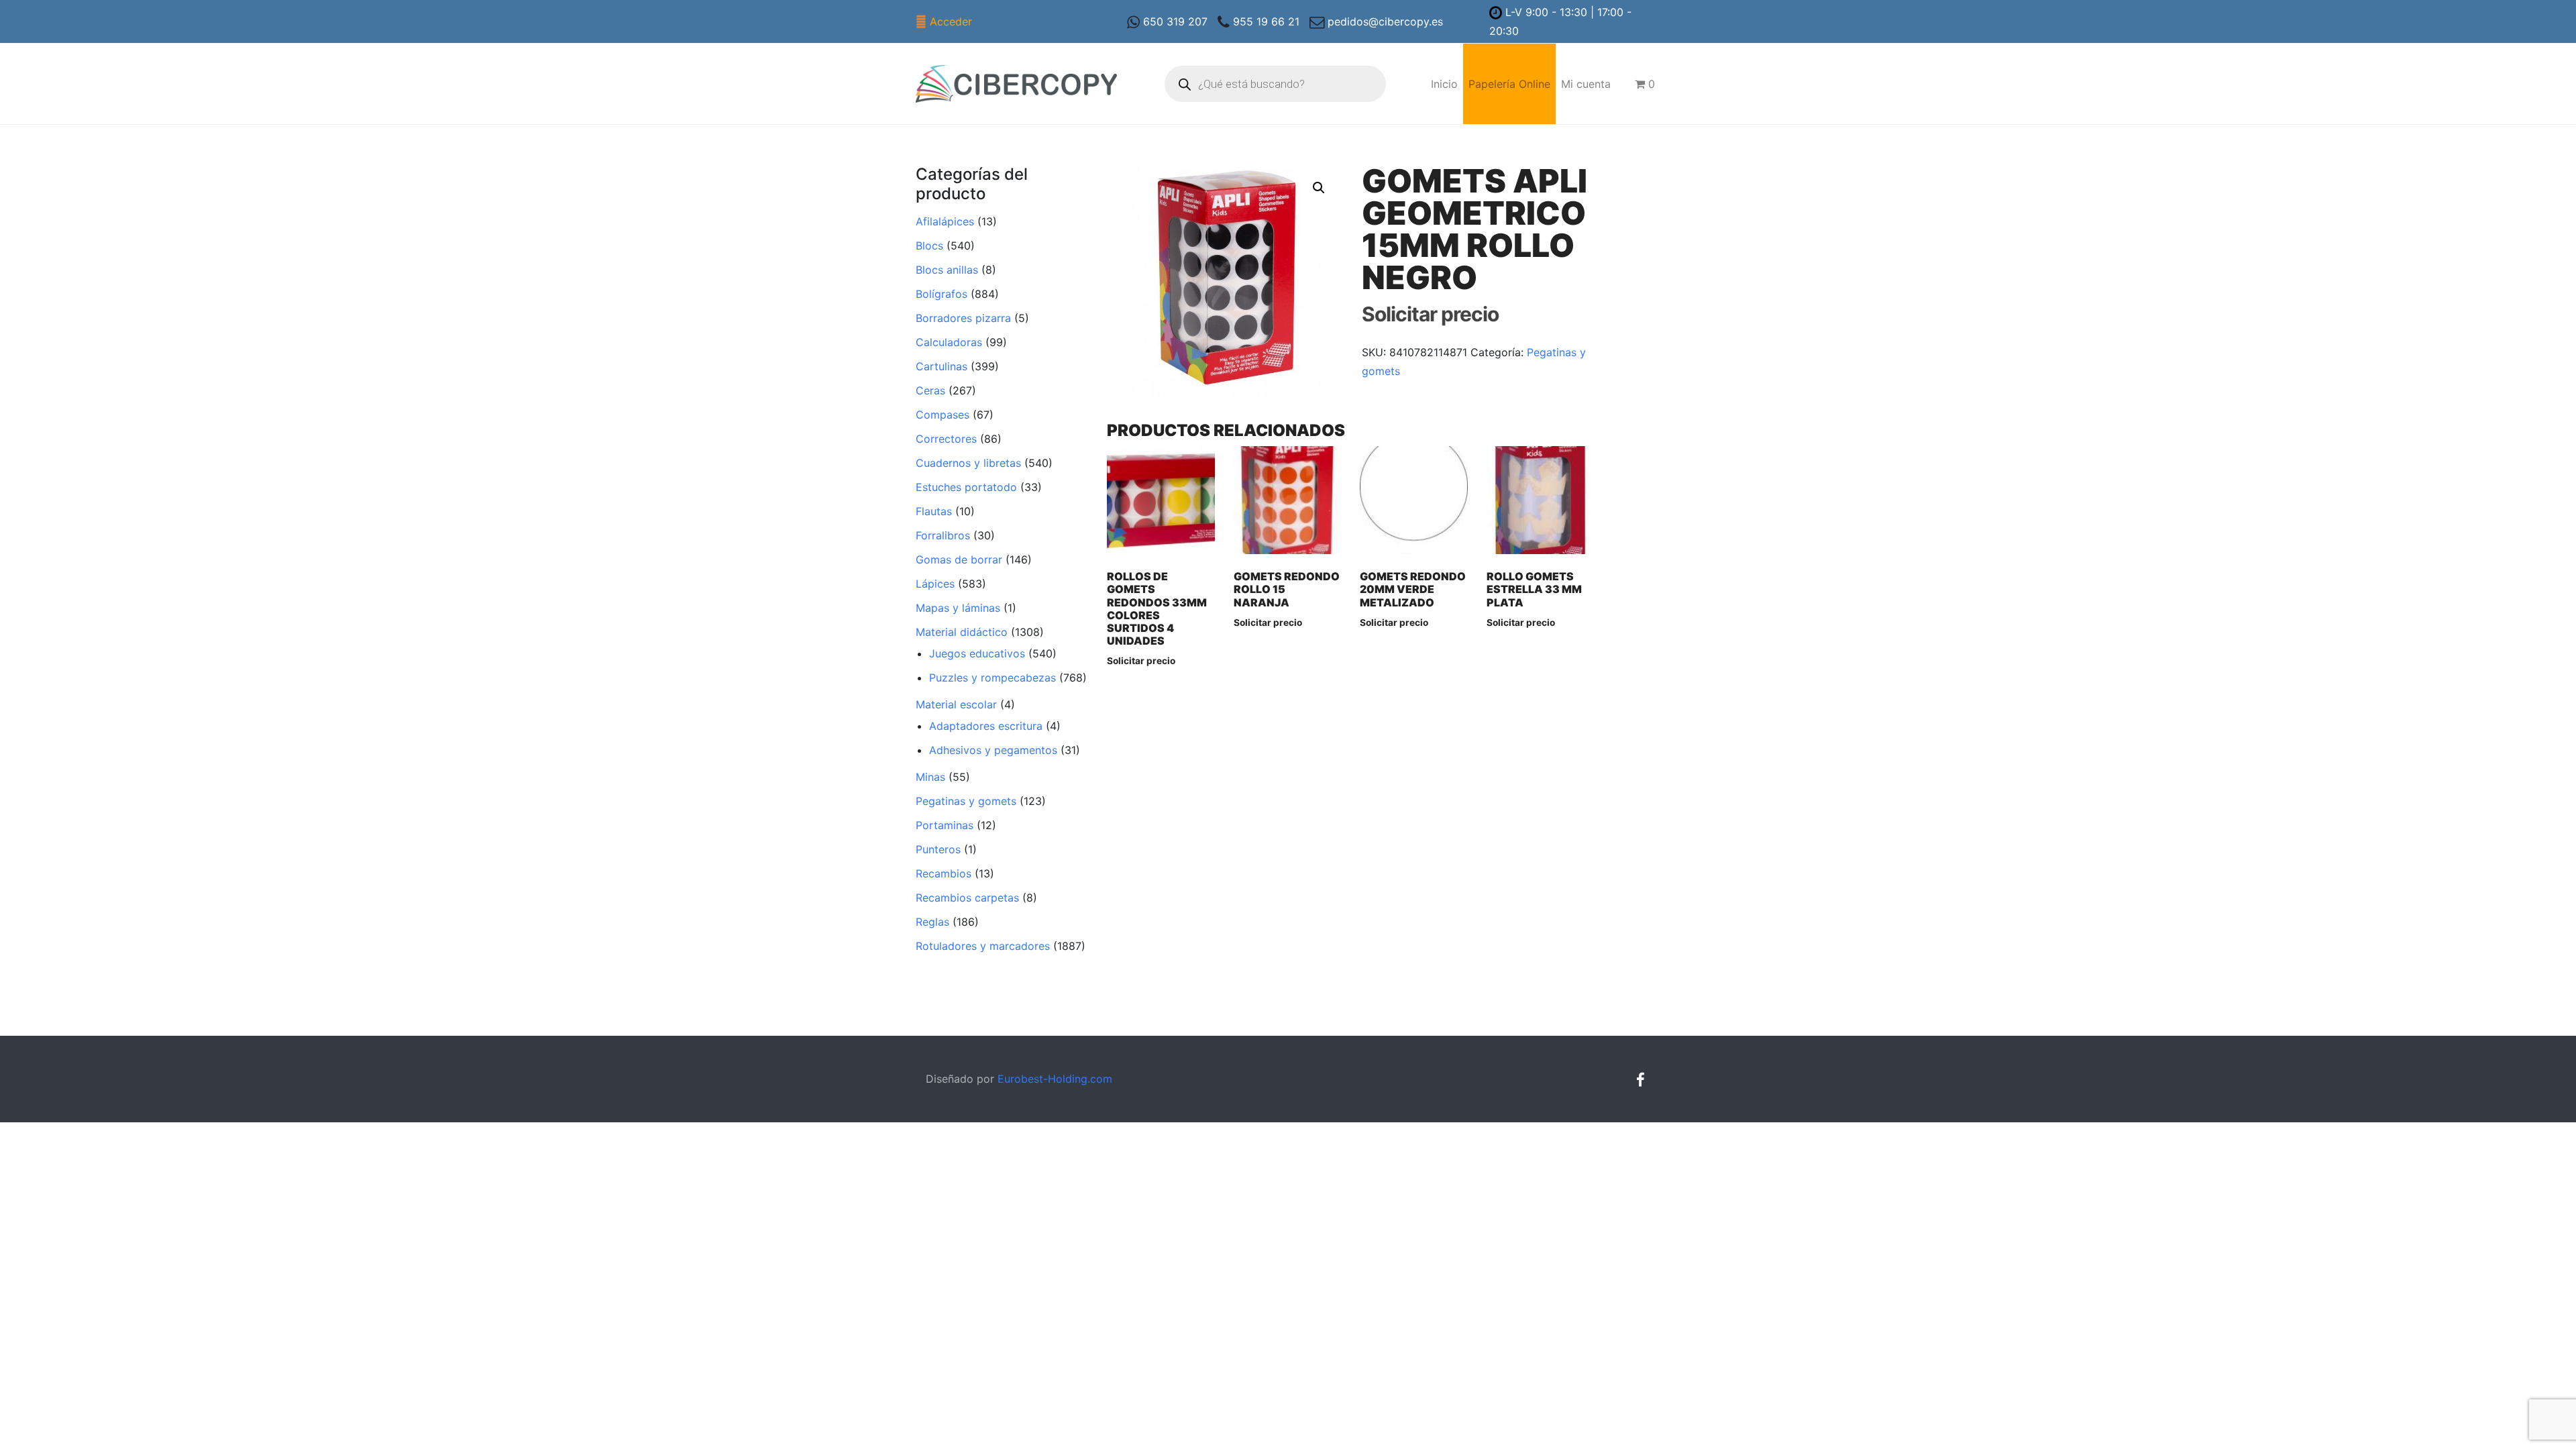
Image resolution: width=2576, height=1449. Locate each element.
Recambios (944, 873)
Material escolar (956, 704)
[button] (1319, 188)
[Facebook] (1640, 1080)
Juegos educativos (977, 653)
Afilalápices (945, 221)
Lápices (935, 584)
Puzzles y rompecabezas (992, 678)
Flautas (934, 511)
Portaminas (945, 825)
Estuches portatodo (966, 487)
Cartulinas (942, 366)
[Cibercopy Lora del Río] (1016, 84)
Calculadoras (949, 342)
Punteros (938, 849)
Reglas (932, 922)
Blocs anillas (947, 270)
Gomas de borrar (959, 559)
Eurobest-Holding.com (1055, 1079)
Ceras (930, 390)
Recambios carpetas (967, 898)
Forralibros (943, 535)
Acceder (951, 21)
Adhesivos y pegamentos (993, 750)
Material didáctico (962, 632)
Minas (930, 777)
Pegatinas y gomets (966, 801)
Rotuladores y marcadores (983, 946)
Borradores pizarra (963, 318)
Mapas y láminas (958, 608)
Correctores (946, 439)
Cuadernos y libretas (968, 463)
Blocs (929, 246)
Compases (943, 415)
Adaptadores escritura (986, 726)
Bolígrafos (942, 294)
